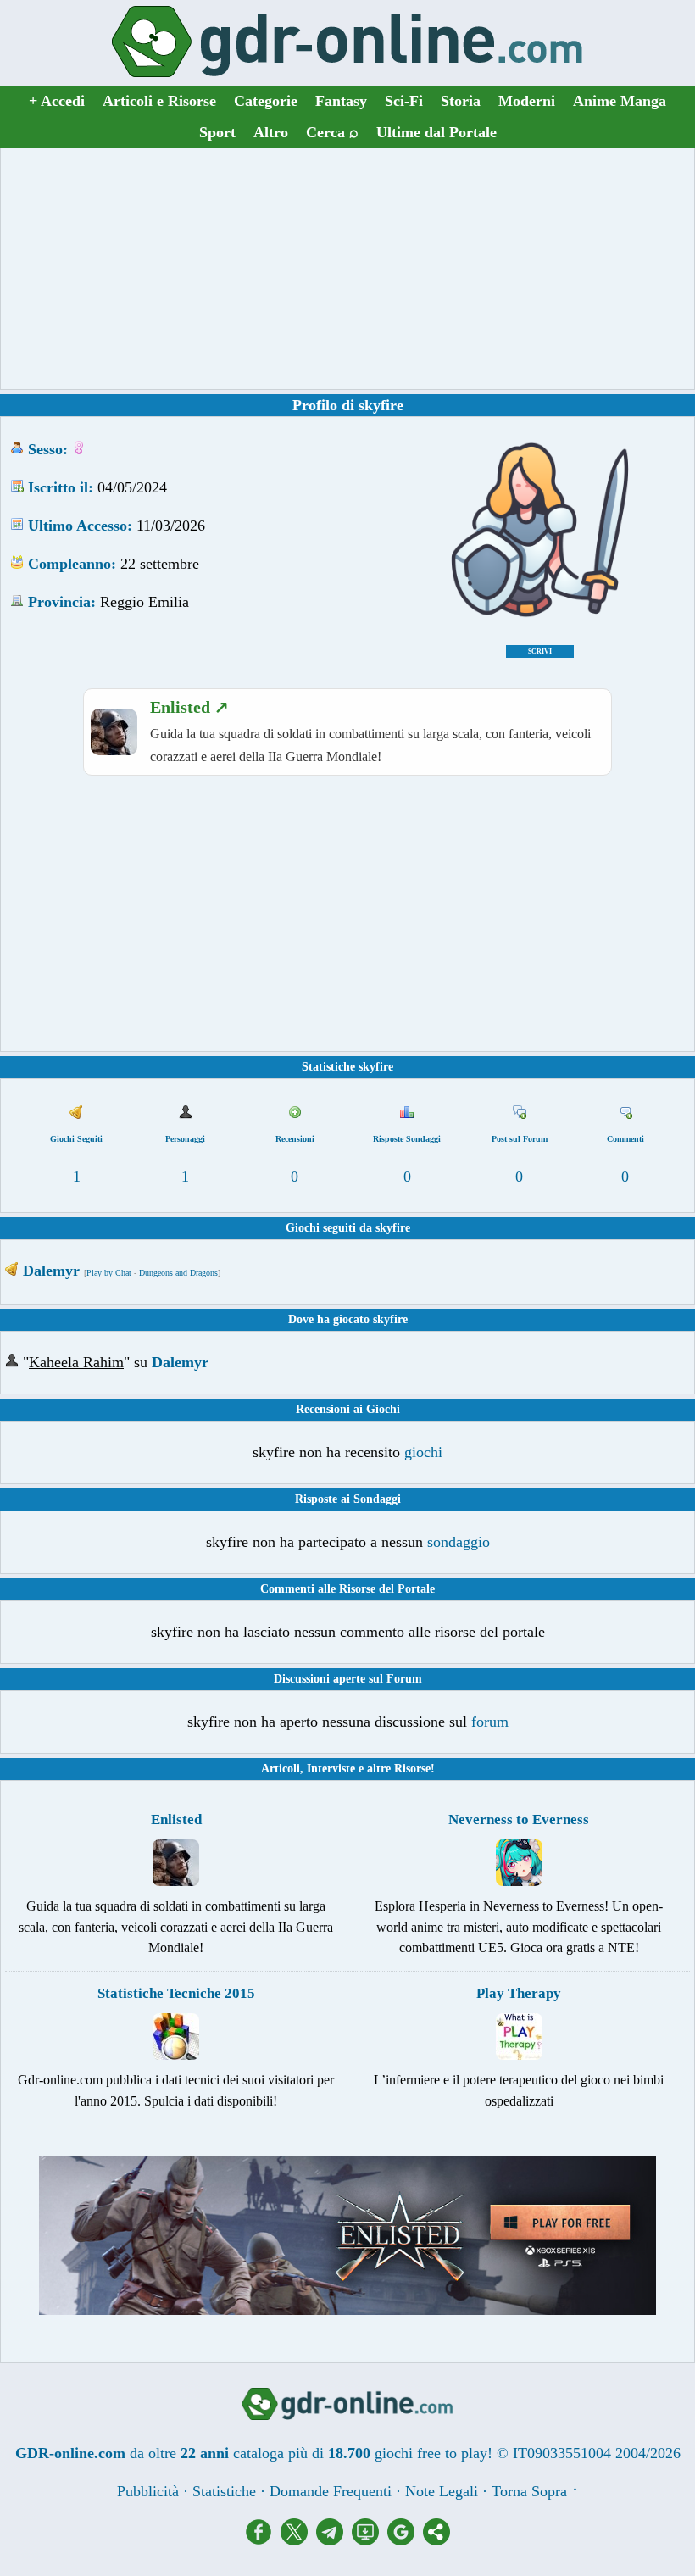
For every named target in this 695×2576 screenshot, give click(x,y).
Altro (271, 132)
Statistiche (224, 2491)
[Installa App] (370, 2540)
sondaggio (459, 1542)
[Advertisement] (347, 269)
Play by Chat (109, 1273)
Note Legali (442, 2491)
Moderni (527, 101)
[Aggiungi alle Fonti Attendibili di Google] (405, 2540)
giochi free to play (431, 2453)
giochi (423, 1452)
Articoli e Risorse (159, 101)
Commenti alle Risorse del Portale (347, 1589)
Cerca (332, 132)
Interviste (331, 1769)
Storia (461, 101)
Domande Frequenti (331, 2491)
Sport (217, 132)
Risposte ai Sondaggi (348, 1499)
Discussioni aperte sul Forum (348, 1679)
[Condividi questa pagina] (436, 2540)
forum (490, 1722)
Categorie (266, 101)
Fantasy (341, 101)
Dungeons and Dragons (178, 1273)
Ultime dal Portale (436, 132)
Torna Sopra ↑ (535, 2491)
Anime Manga (620, 101)
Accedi (57, 101)
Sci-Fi (404, 101)
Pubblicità (148, 2491)
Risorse (412, 1769)
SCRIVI (540, 651)
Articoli (281, 1769)
